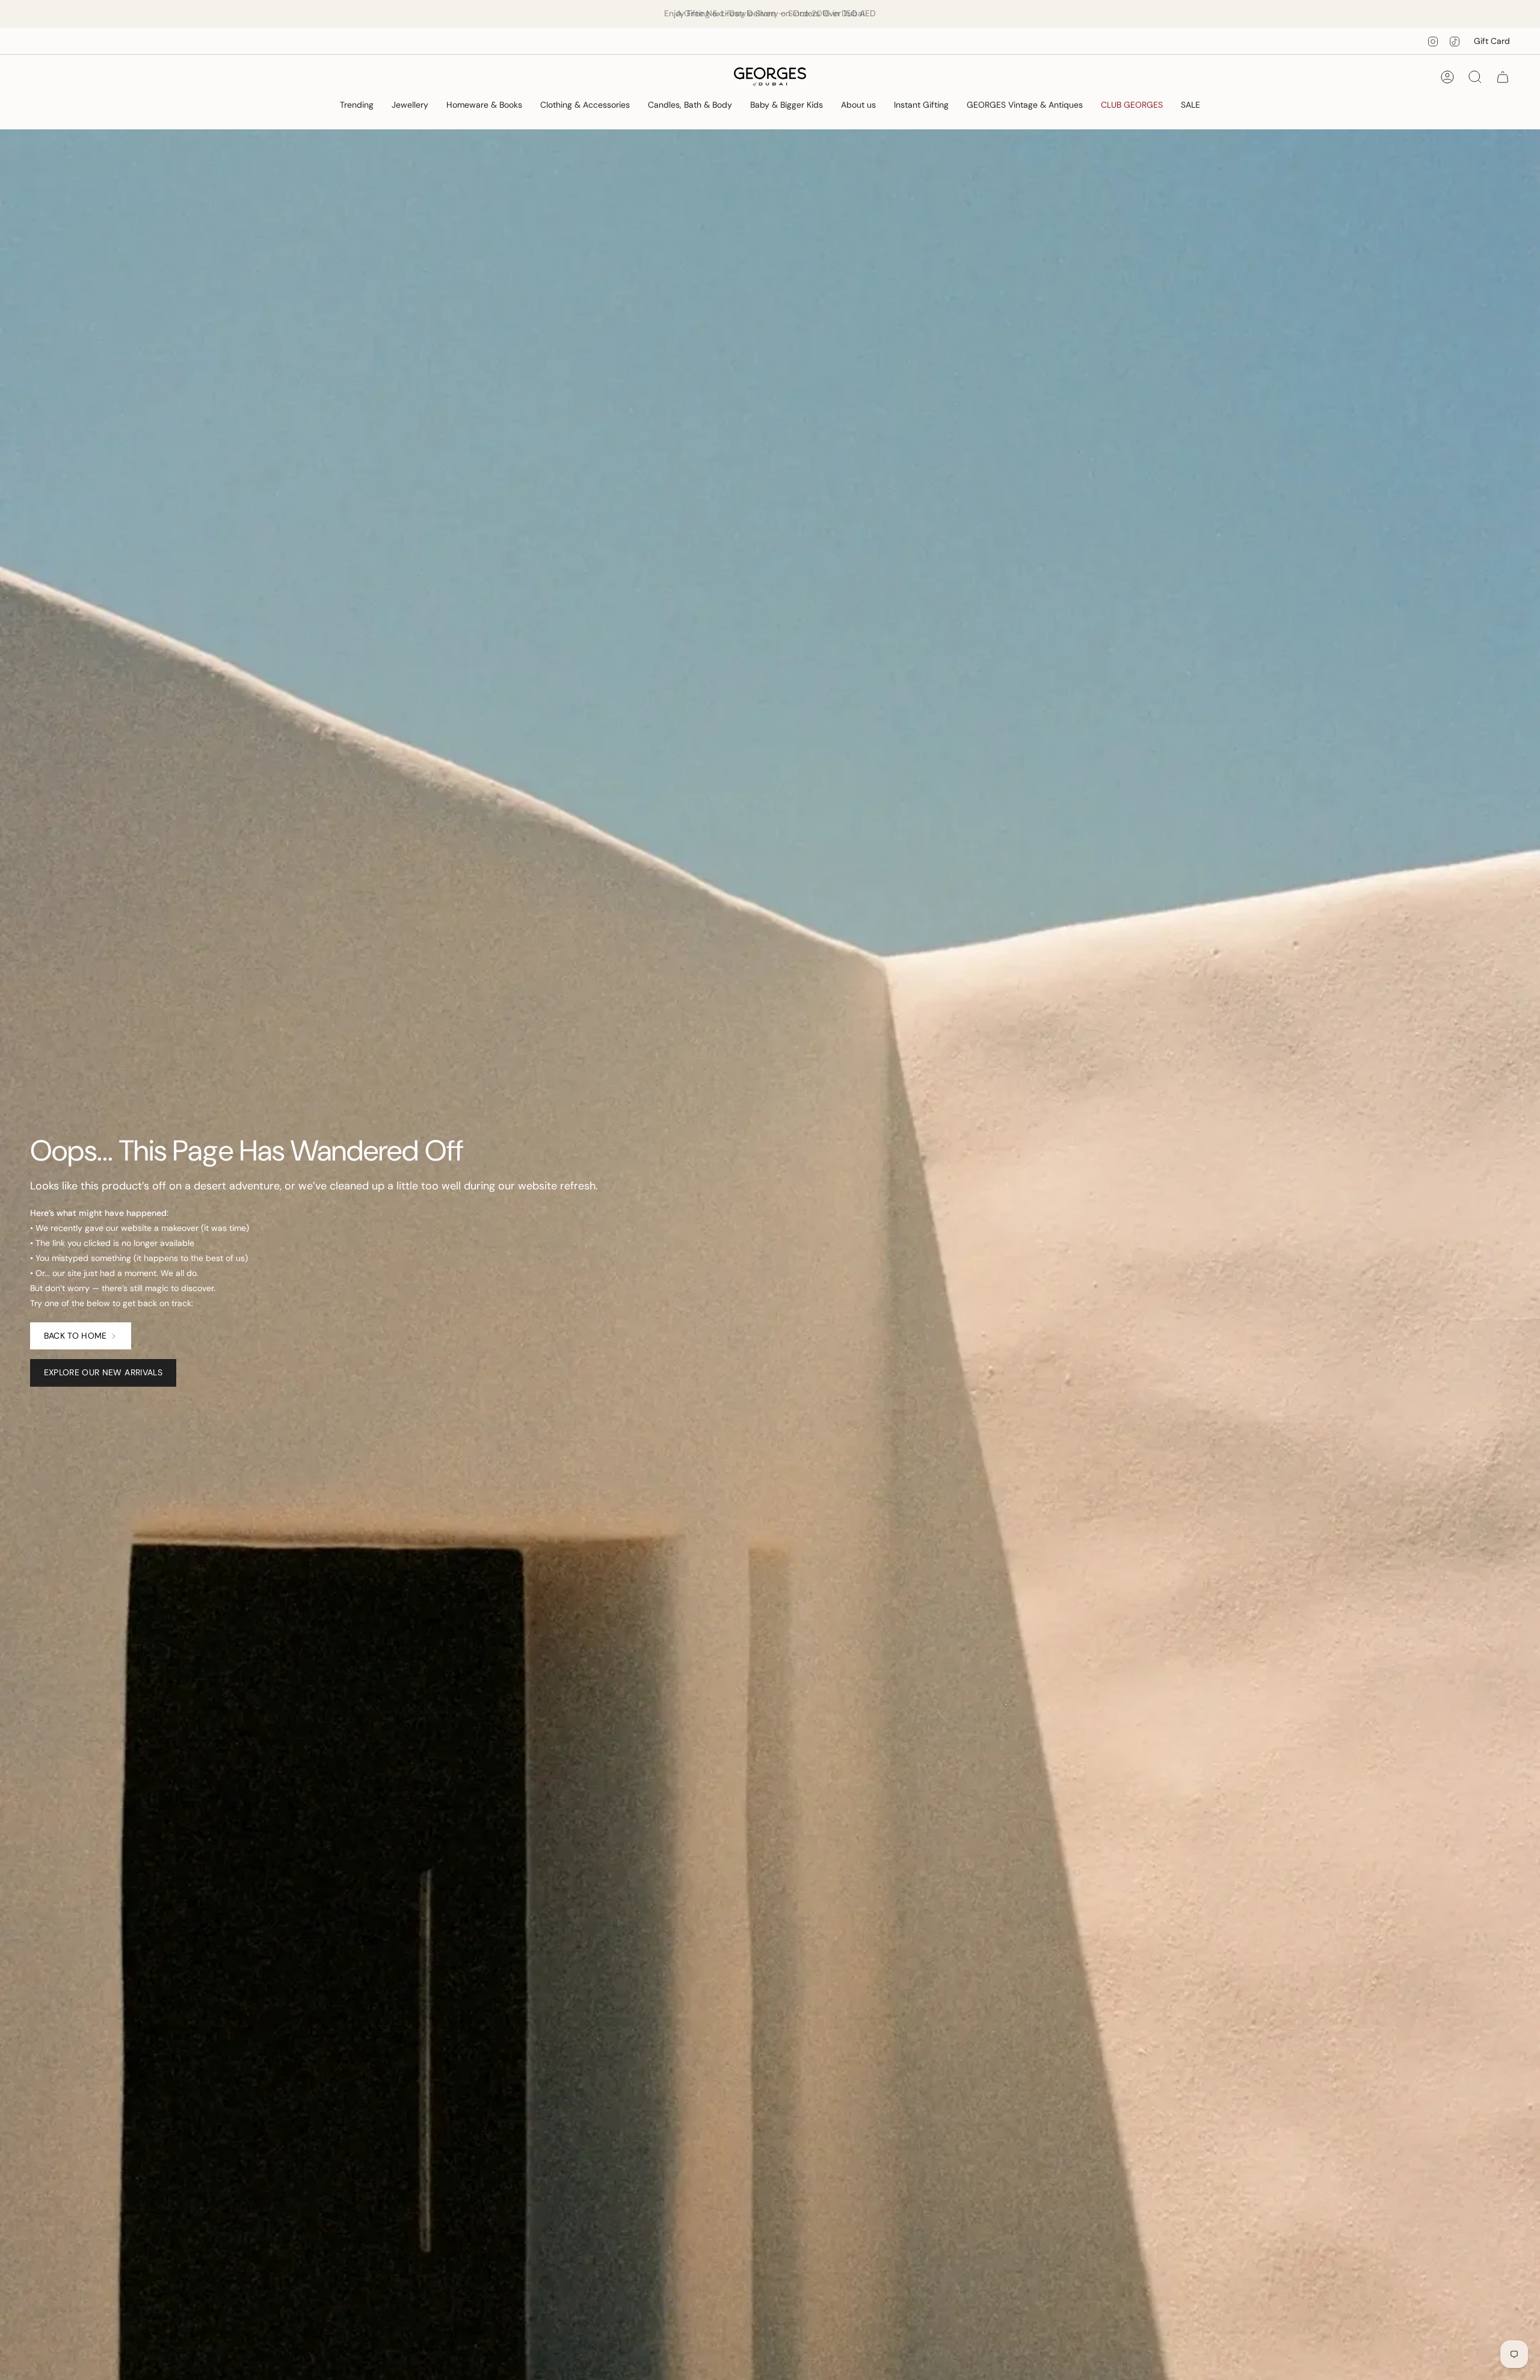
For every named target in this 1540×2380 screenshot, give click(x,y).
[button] (357, 106)
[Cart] (1503, 77)
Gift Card (1492, 41)
